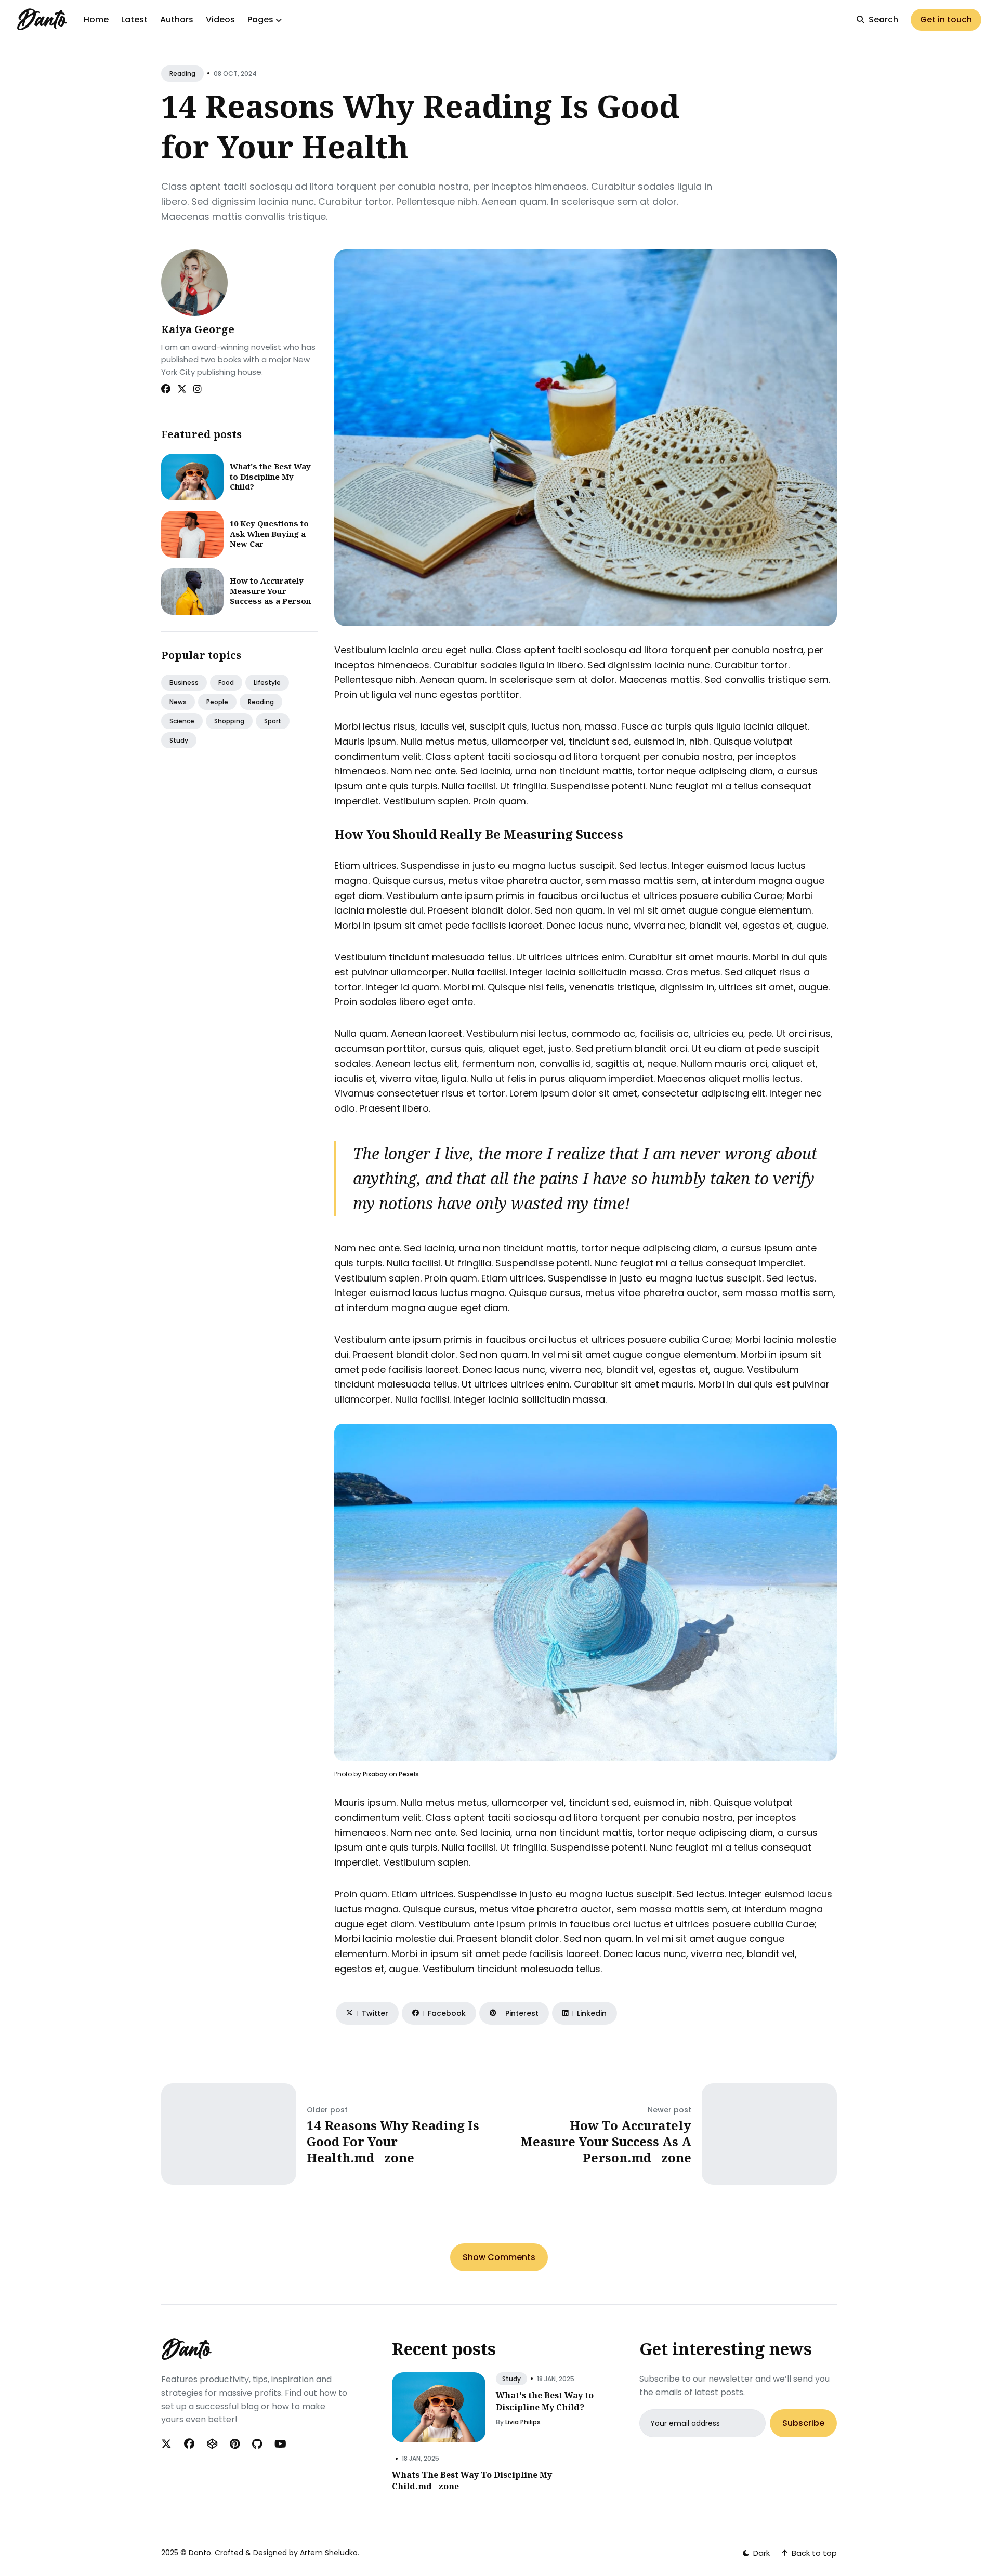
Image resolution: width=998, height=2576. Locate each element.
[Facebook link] (166, 389)
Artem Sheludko (329, 2553)
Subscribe (803, 2423)
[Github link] (257, 2444)
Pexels (409, 1774)
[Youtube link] (280, 2444)
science (182, 721)
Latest (134, 19)
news (178, 702)
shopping (229, 721)
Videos (220, 19)
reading (182, 74)
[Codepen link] (212, 2444)
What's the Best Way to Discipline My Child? (270, 476)
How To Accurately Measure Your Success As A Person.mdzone (606, 2141)
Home (96, 19)
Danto (200, 2553)
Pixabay (375, 1774)
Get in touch (946, 19)
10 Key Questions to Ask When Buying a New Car (269, 533)
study (179, 740)
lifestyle (267, 683)
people (217, 702)
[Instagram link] (198, 389)
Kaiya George (198, 329)
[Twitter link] (182, 389)
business (184, 683)
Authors (177, 19)
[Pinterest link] (235, 2444)
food (226, 683)
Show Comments (499, 2257)
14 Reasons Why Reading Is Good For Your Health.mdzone (393, 2141)
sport (273, 721)
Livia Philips (523, 2422)
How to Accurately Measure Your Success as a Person (270, 591)
